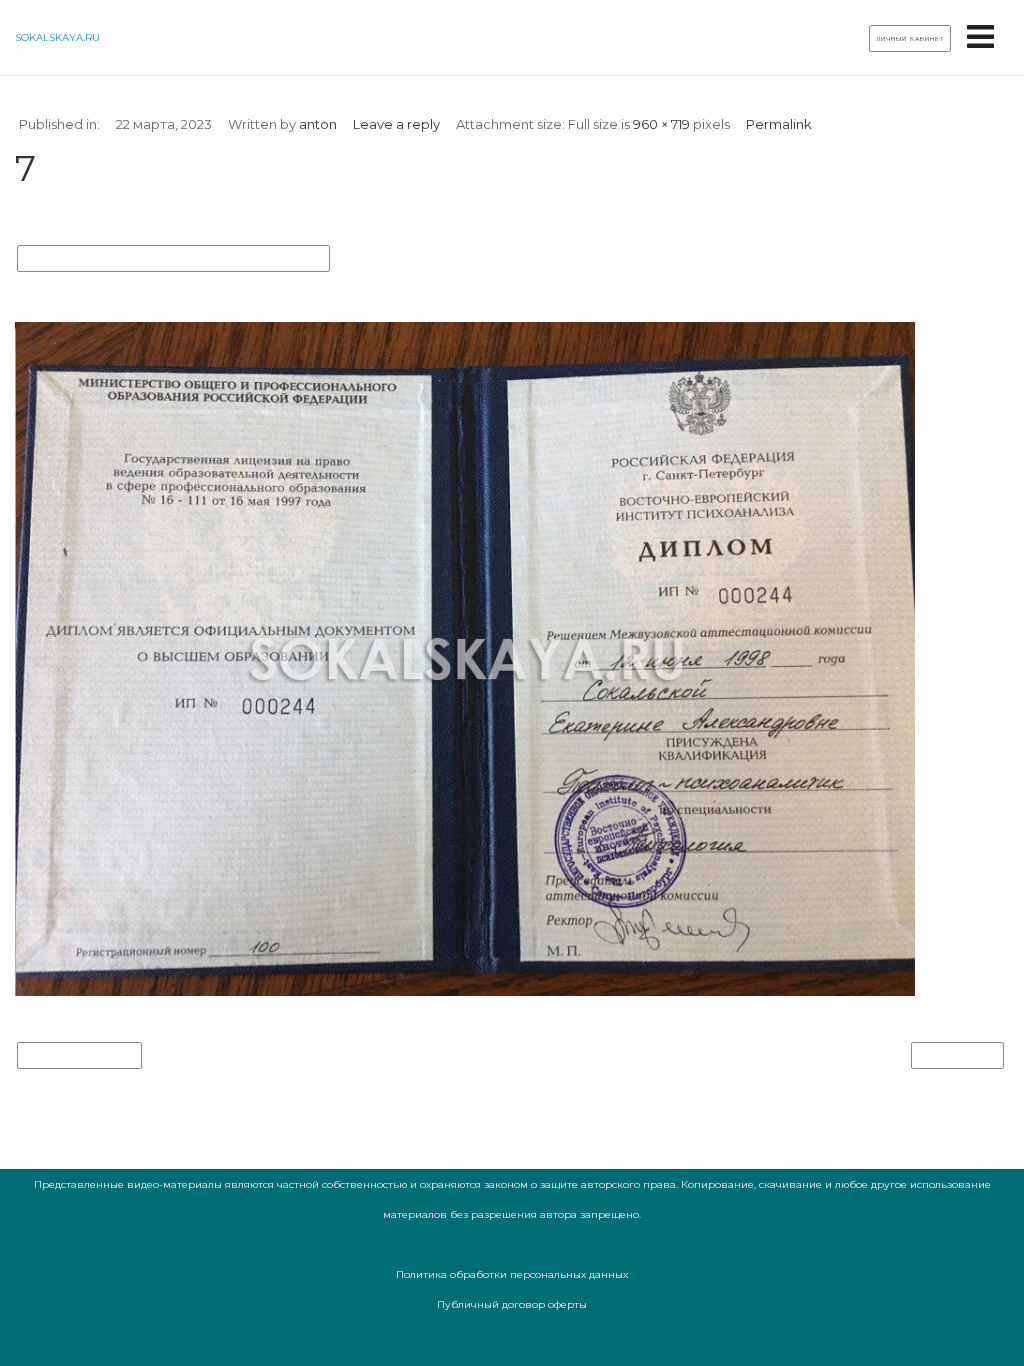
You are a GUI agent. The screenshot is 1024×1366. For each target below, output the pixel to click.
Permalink (779, 124)
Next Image (957, 1056)
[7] (465, 991)
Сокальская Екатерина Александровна (173, 259)
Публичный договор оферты (512, 1304)
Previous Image (79, 1056)
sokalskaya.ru (57, 37)
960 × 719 (661, 124)
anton (318, 124)
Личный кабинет (910, 39)
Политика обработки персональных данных (512, 1274)
